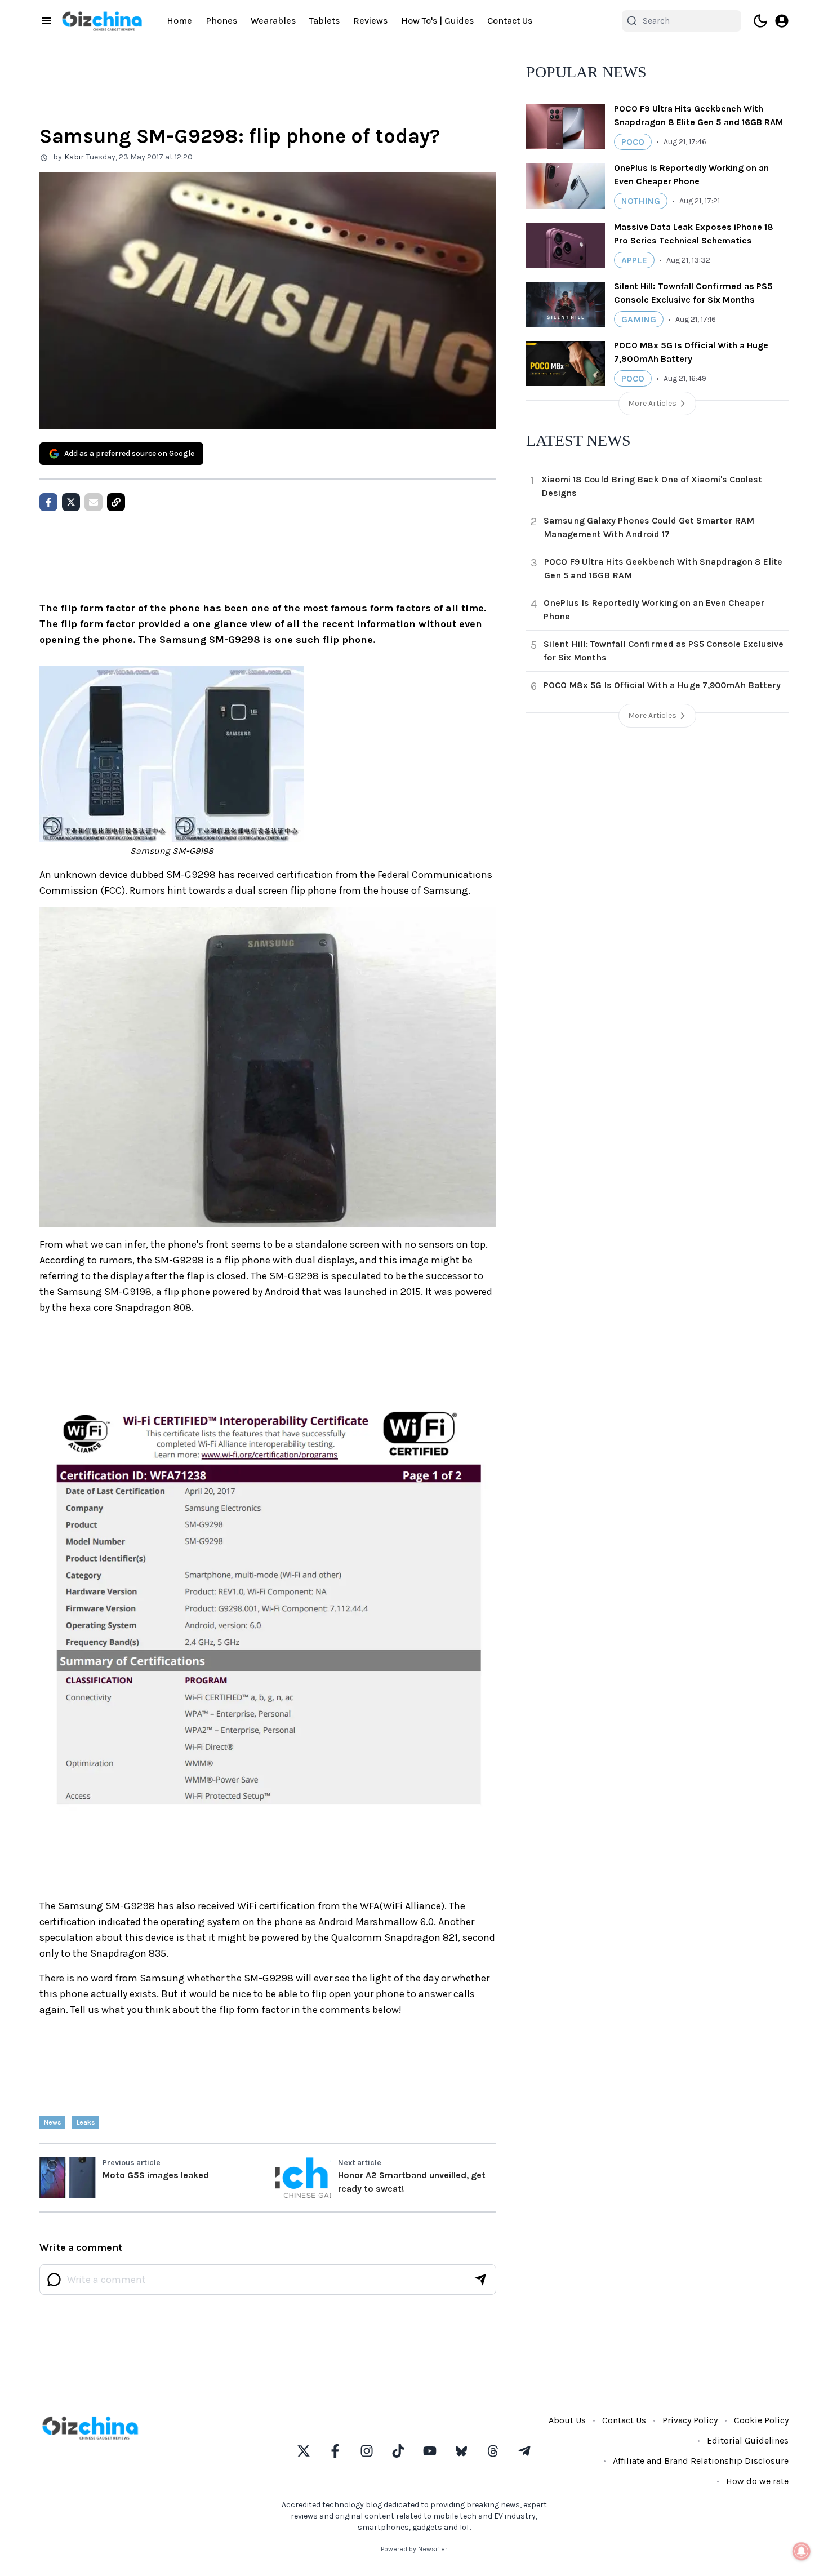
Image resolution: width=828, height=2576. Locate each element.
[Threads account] (493, 2451)
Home (179, 21)
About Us (567, 2420)
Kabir (74, 157)
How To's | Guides (437, 21)
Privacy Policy (690, 2420)
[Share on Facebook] (48, 502)
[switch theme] (760, 21)
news (52, 2122)
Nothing (641, 201)
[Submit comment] (480, 2280)
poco (633, 142)
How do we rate (757, 2481)
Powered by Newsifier (414, 2549)
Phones (221, 21)
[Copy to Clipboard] (116, 502)
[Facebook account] (335, 2451)
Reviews (370, 21)
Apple (634, 260)
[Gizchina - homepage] (102, 21)
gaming (639, 319)
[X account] (304, 2451)
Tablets (324, 21)
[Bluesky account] (461, 2451)
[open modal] (782, 21)
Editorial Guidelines (748, 2440)
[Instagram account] (367, 2451)
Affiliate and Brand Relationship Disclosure (701, 2461)
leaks (86, 2122)
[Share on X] (71, 502)
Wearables (273, 21)
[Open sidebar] (46, 21)
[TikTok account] (398, 2451)
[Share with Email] (94, 502)
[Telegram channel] (524, 2451)
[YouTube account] (430, 2451)
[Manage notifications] (802, 2551)
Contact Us (510, 21)
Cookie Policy (761, 2420)
